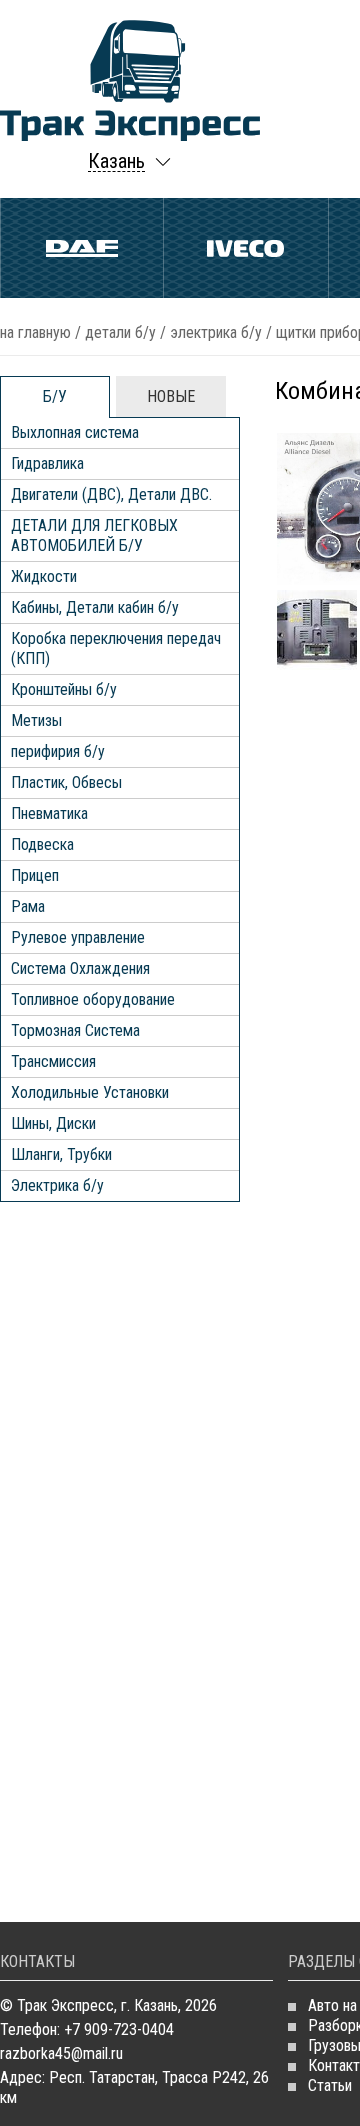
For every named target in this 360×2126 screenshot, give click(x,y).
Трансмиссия (53, 1061)
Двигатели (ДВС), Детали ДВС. (111, 494)
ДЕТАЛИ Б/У (120, 332)
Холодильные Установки (90, 1092)
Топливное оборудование (93, 999)
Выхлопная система (75, 432)
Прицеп (35, 875)
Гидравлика (47, 463)
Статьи (330, 2085)
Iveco (245, 248)
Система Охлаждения (80, 968)
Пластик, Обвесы (66, 782)
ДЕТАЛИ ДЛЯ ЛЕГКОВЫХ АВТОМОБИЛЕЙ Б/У (94, 535)
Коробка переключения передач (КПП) (116, 648)
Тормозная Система (75, 1030)
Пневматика (49, 813)
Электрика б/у (216, 332)
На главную (35, 332)
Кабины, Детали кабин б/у (95, 607)
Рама (28, 906)
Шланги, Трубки (61, 1154)
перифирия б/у (58, 751)
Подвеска (42, 844)
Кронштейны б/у (64, 689)
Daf (82, 248)
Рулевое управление (78, 937)
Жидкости (44, 576)
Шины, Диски (53, 1123)
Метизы (36, 720)
